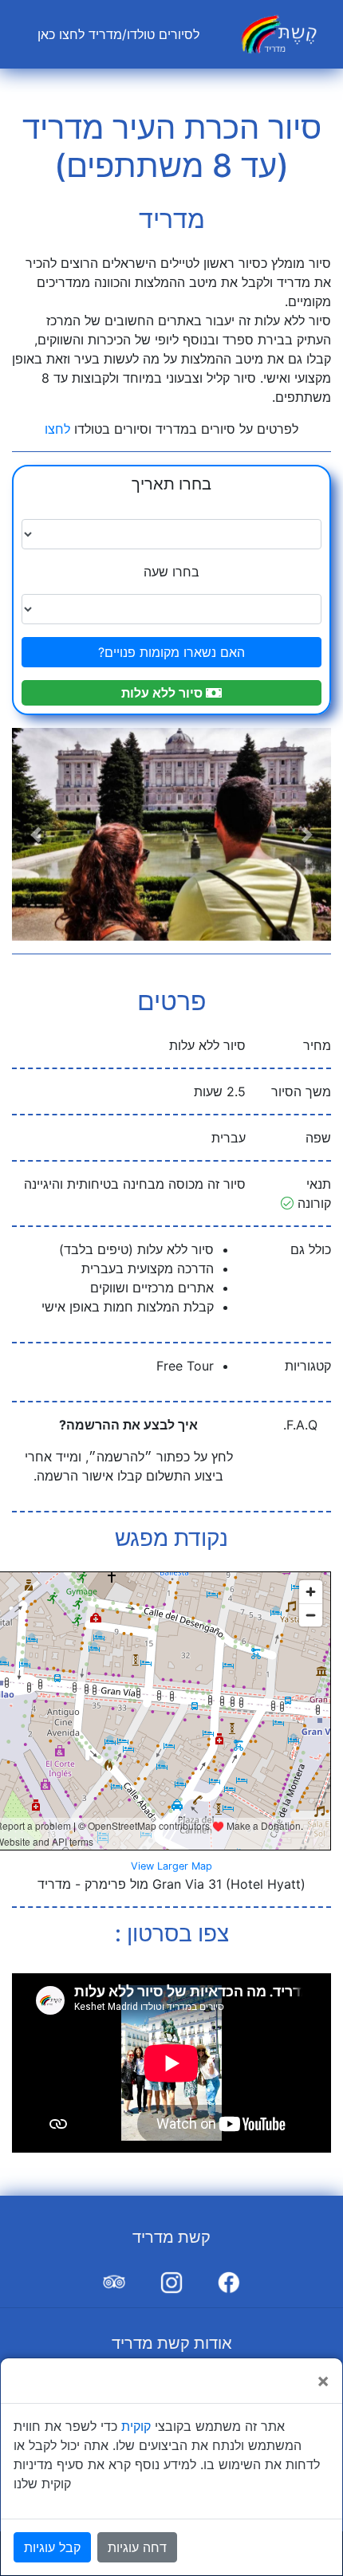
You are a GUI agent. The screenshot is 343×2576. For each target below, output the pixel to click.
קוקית (136, 2426)
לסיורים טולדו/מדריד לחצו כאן (115, 34)
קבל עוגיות (52, 2547)
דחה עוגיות (137, 2547)
